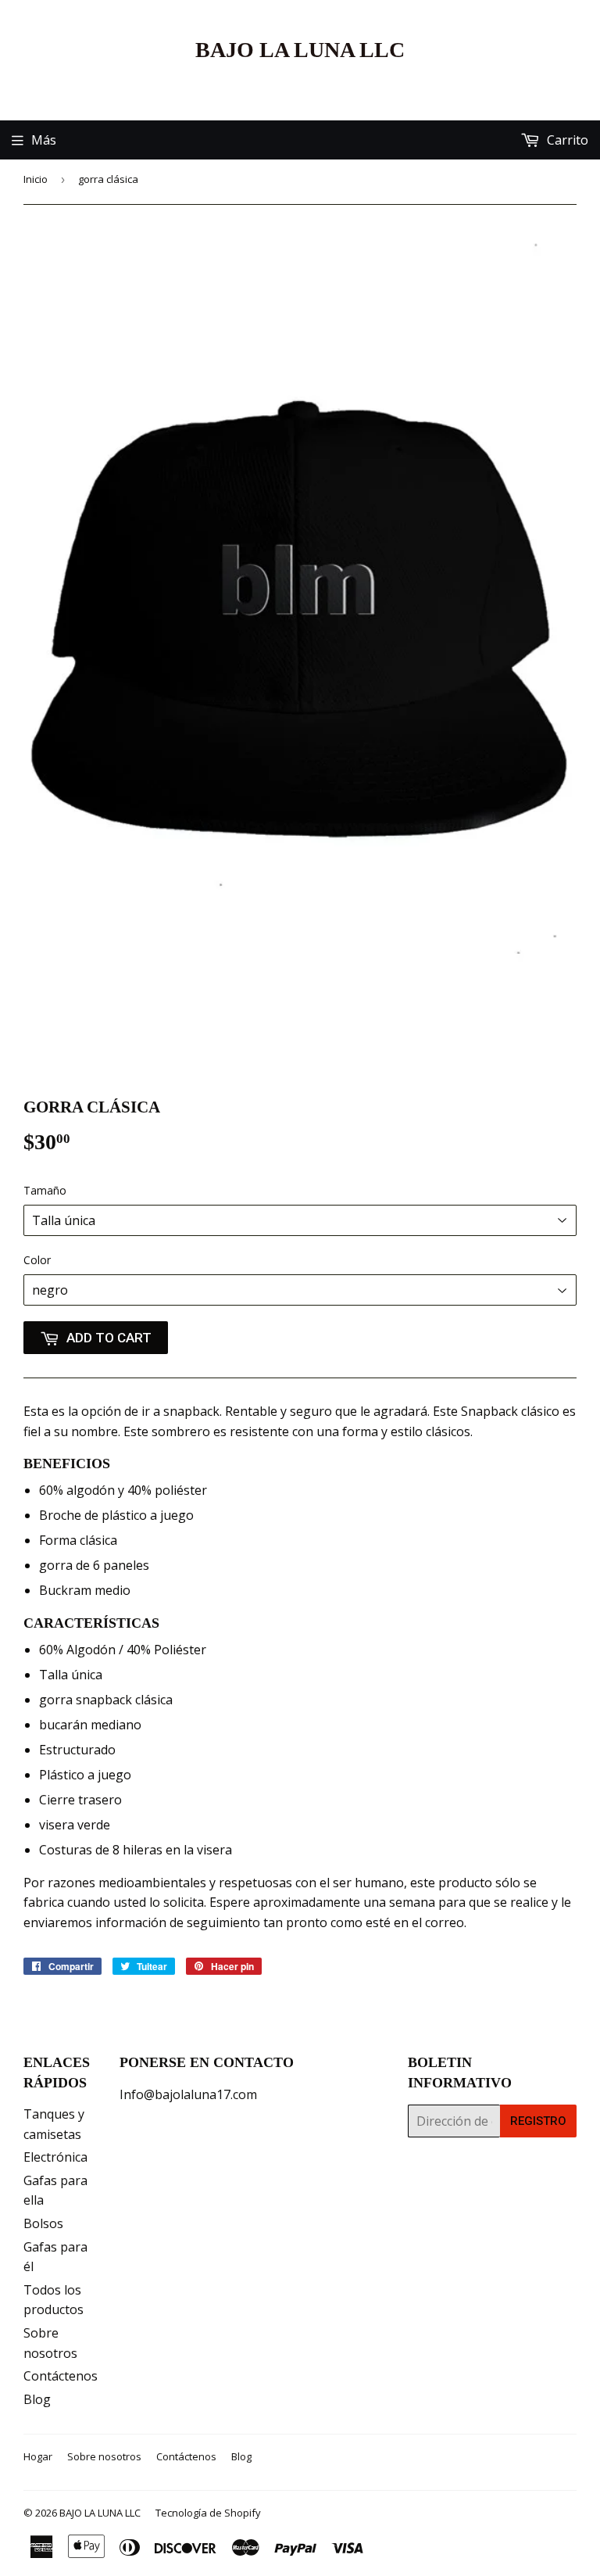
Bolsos (43, 2223)
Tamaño (45, 1190)
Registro (538, 2121)
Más (44, 140)
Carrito (566, 140)
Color (37, 1260)
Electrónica (55, 2157)
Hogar (38, 2456)
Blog (37, 2399)
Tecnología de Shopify (208, 2513)
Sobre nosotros (104, 2456)
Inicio (36, 179)
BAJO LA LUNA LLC (300, 50)
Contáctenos (61, 2376)
